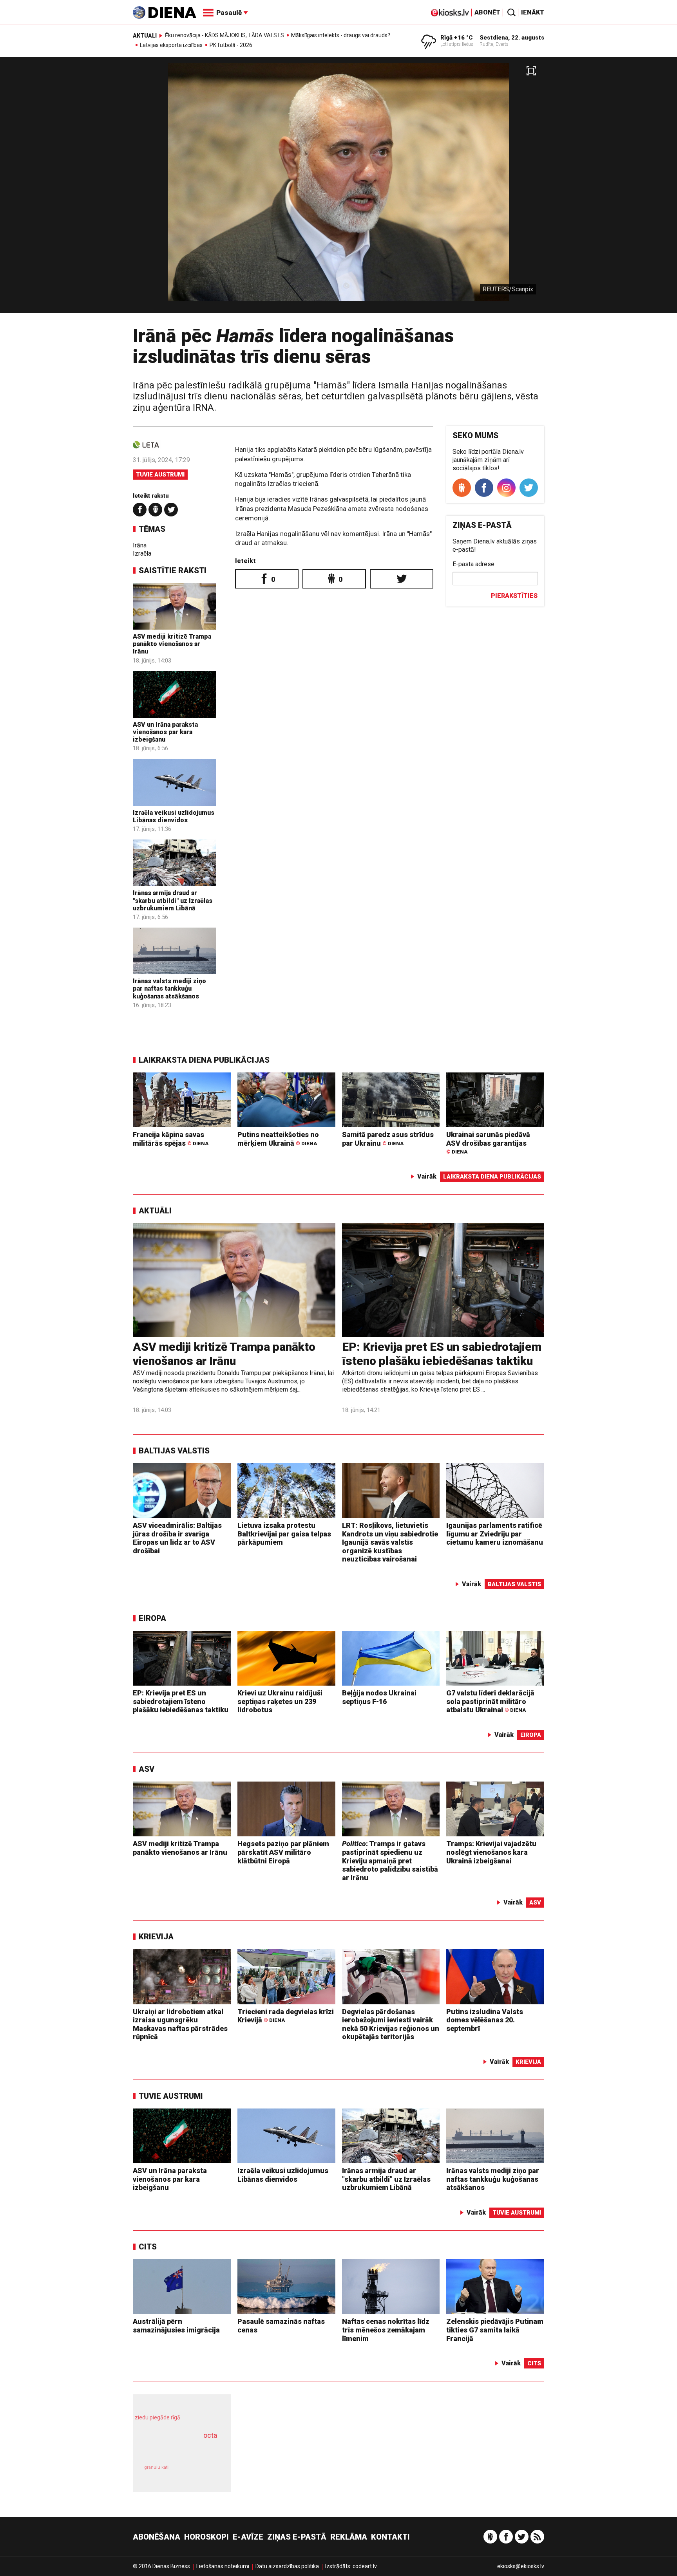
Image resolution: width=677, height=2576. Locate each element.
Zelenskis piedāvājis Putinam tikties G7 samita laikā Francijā (495, 2330)
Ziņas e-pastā (297, 2537)
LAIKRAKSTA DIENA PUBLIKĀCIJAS (204, 1060)
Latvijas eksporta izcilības (171, 45)
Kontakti (390, 2537)
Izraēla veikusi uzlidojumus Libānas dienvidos (174, 816)
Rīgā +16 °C (457, 38)
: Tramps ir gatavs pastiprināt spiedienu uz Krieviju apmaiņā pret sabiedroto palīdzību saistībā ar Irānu (390, 1860)
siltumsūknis (201, 2473)
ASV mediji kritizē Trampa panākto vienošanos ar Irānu (172, 644)
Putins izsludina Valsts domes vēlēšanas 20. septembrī (485, 2020)
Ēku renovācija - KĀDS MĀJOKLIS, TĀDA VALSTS (224, 35)
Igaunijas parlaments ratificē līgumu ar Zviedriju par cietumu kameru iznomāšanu (495, 1534)
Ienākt (533, 12)
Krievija (156, 1937)
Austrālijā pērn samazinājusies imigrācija (176, 2326)
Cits (148, 2247)
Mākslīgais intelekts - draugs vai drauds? (341, 35)
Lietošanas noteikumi (223, 2566)
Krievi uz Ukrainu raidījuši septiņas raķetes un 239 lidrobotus (280, 1701)
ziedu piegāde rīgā (157, 2417)
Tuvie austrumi (160, 475)
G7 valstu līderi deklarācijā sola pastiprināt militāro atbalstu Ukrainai (490, 1701)
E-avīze (248, 2537)
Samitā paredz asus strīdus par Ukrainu (388, 1139)
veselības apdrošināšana (175, 2449)
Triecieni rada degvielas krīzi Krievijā (286, 2016)
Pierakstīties (514, 596)
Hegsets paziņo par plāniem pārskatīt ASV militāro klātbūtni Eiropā (283, 1852)
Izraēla (142, 553)
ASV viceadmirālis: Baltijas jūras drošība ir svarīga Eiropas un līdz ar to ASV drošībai (177, 1538)
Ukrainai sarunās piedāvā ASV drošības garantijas (488, 1143)
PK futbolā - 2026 (231, 45)
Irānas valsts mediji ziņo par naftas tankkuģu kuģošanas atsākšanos (169, 988)
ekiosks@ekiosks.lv (521, 2566)
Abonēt (487, 12)
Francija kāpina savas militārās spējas (171, 1139)
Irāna (140, 545)
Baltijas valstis (174, 1451)
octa (210, 2435)
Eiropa (152, 1618)
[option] (338, 188)
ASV (147, 1769)
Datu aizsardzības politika (287, 2566)
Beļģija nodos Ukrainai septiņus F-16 (379, 1697)
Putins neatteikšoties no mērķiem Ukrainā (278, 1139)
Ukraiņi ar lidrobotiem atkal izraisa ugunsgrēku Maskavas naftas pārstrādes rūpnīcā (180, 2024)
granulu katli (157, 2467)
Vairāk (427, 1176)
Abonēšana (157, 2537)
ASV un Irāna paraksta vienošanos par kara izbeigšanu (165, 732)
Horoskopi (206, 2537)
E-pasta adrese (473, 564)
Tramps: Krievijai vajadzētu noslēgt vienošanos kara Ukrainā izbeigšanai (491, 1852)
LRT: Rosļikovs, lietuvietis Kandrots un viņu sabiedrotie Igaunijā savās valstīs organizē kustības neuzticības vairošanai (390, 1542)
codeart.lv (365, 2566)
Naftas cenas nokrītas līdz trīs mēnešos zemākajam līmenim (386, 2330)
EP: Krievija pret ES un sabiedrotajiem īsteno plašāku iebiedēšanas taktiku (442, 1354)
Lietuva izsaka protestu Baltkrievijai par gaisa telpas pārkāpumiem (284, 1534)
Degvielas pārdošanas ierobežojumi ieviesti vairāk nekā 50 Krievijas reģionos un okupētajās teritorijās (391, 2024)
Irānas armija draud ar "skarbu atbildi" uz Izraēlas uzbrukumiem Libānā (173, 900)
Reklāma (349, 2537)
